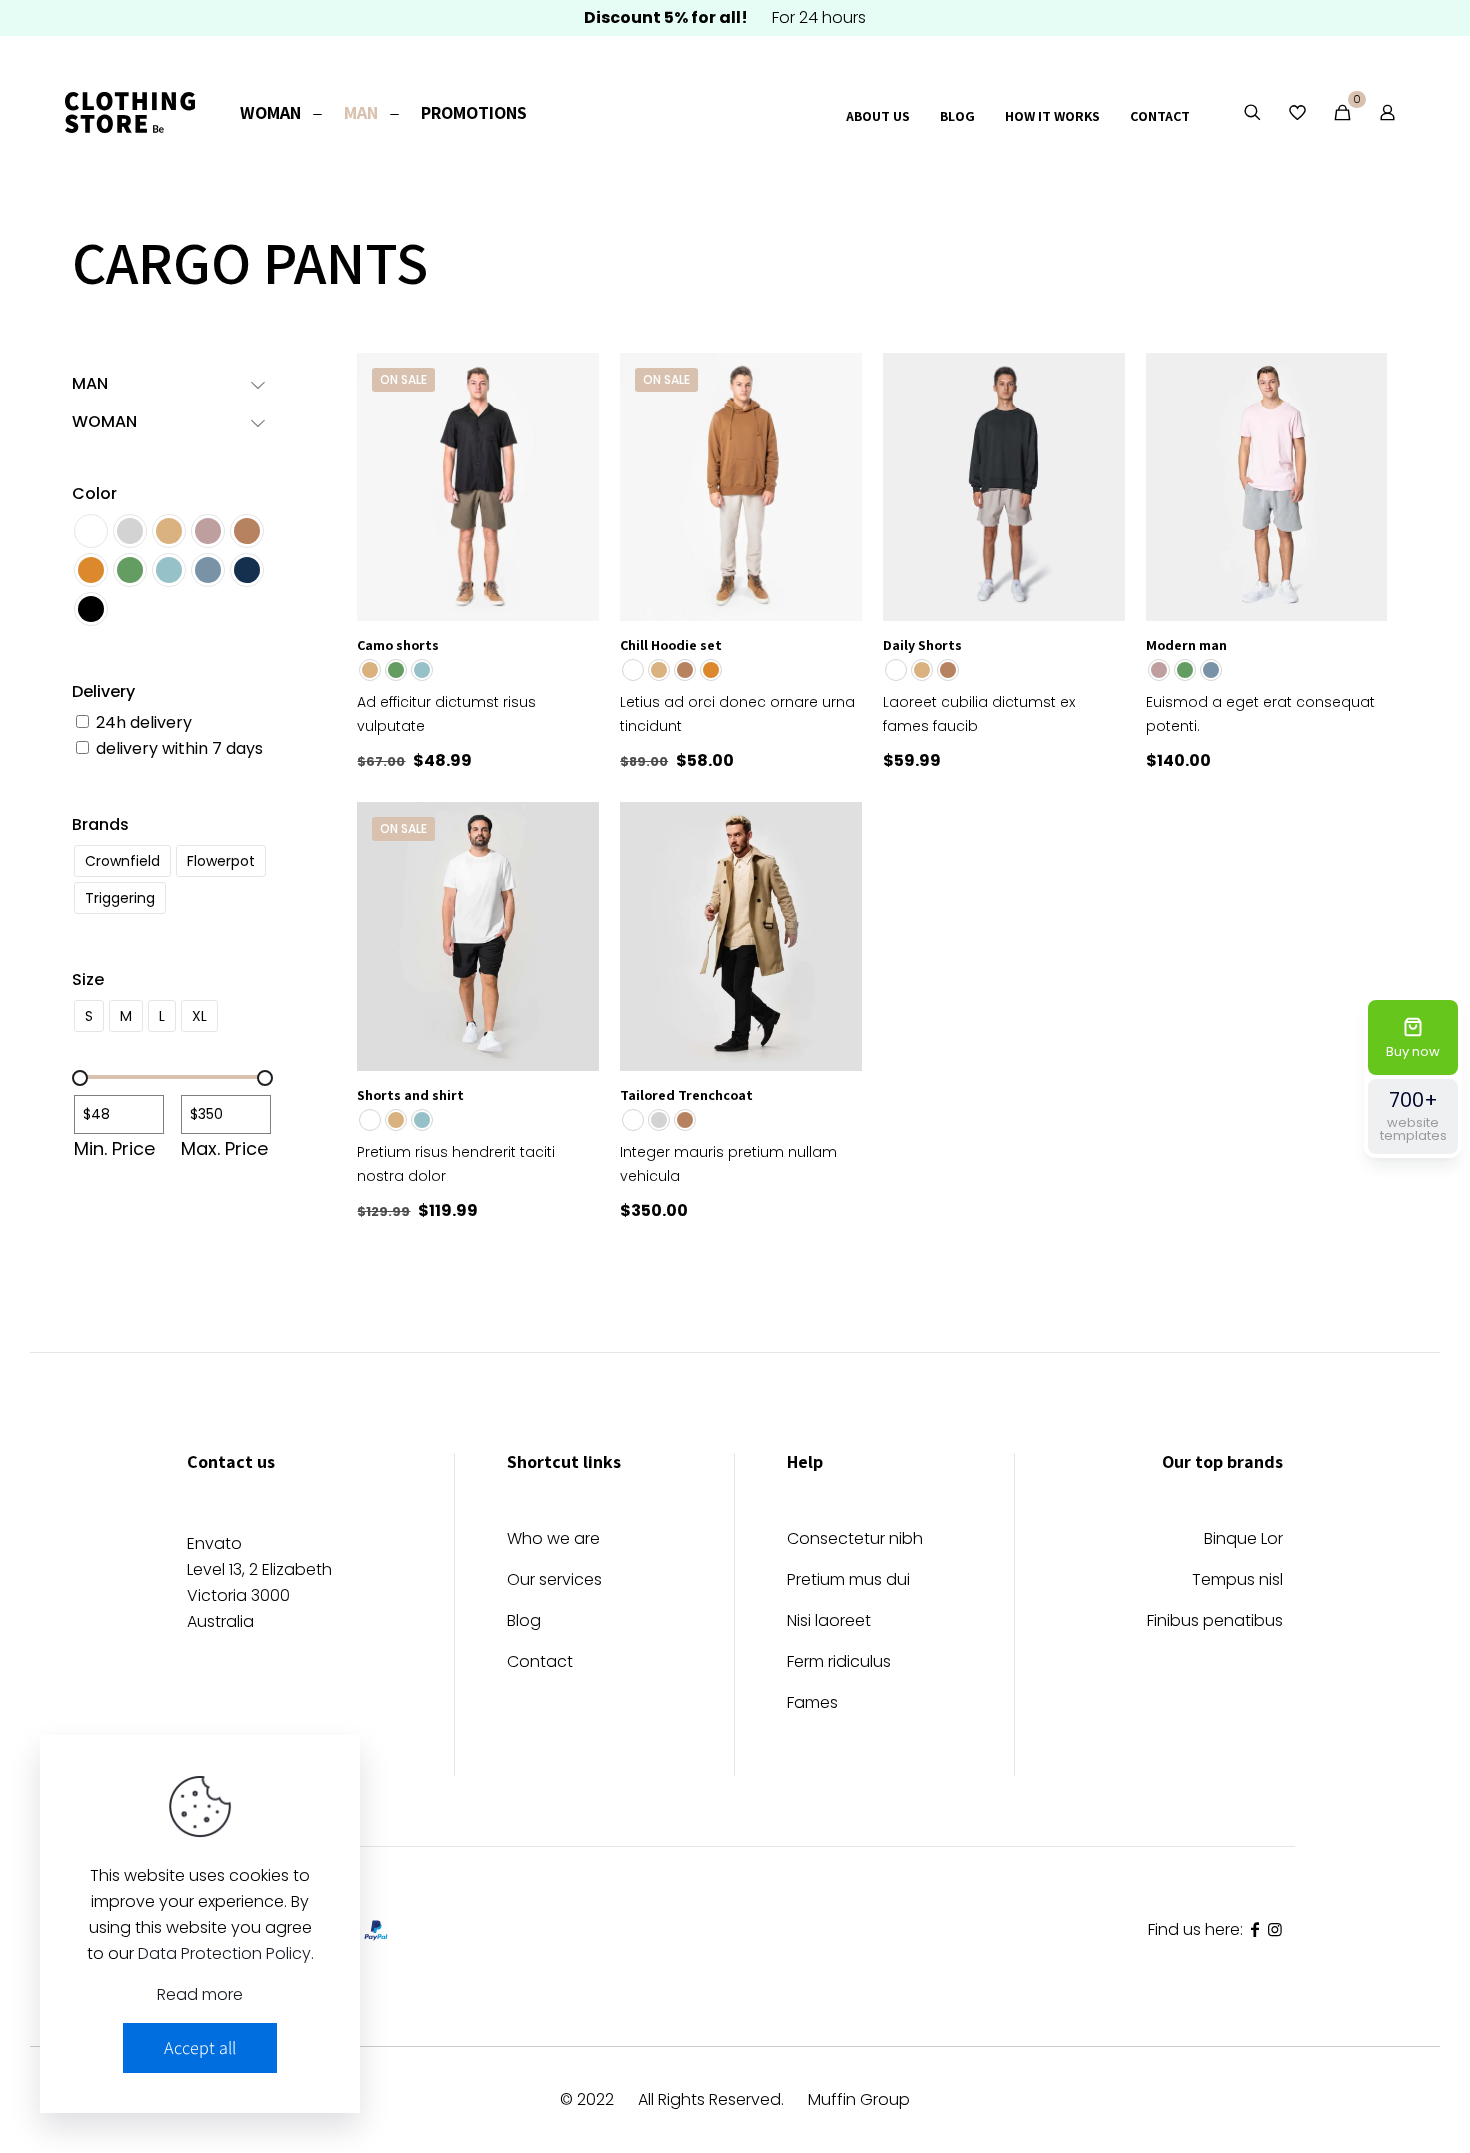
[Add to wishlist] (571, 424)
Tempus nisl (1237, 1581)
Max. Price (224, 1149)
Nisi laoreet (829, 1622)
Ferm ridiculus (839, 1663)
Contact (540, 1663)
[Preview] (571, 467)
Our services (554, 1581)
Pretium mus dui (848, 1581)
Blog (524, 1622)
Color (94, 493)
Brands (100, 824)
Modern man (1186, 645)
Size (88, 979)
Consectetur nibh (855, 1540)
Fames (812, 1704)
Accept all (200, 2047)
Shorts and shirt (410, 1095)
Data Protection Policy (224, 1953)
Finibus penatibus (1215, 1622)
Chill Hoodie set (671, 645)
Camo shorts (398, 645)
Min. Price (114, 1149)
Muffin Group (859, 2099)
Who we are (553, 1540)
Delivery (103, 691)
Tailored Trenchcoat (686, 1095)
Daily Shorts (922, 645)
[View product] (571, 381)
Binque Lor (1243, 1540)
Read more (200, 1994)
